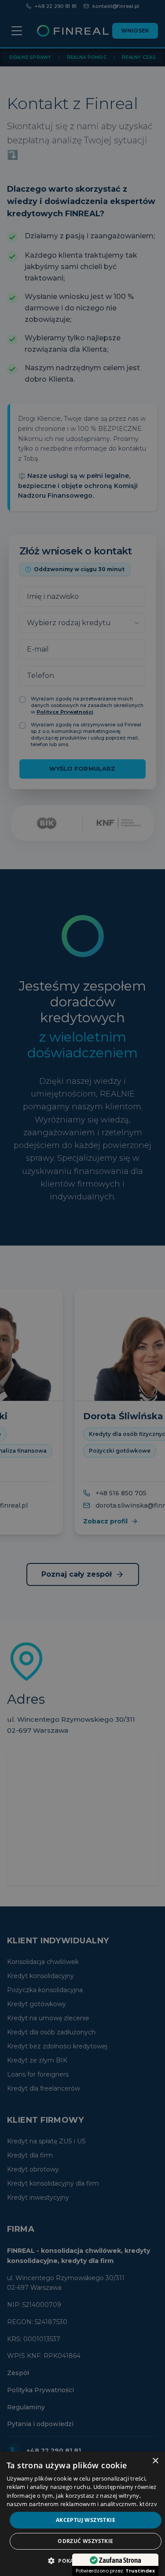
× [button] (155, 2461)
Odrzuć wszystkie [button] (85, 2541)
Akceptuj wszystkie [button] (86, 2520)
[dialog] (82, 2514)
